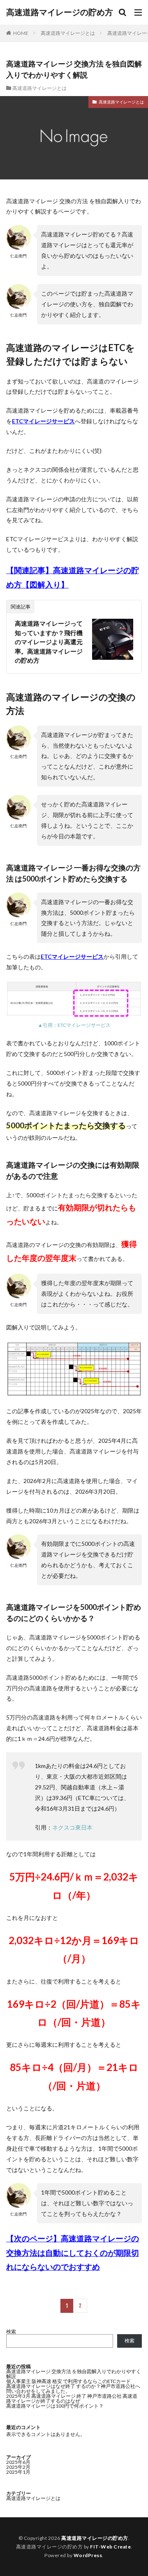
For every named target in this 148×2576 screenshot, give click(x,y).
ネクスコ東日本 (72, 1827)
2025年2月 (18, 2467)
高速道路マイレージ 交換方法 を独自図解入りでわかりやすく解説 (74, 2374)
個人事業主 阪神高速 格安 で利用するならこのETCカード (68, 2381)
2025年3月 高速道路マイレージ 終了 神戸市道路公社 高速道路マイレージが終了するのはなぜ (72, 2398)
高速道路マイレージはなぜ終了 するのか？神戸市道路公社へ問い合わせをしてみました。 (73, 2389)
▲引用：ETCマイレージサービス (74, 1025)
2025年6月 (18, 2462)
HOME (21, 33)
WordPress (88, 2555)
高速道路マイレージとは (68, 33)
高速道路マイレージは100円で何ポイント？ (55, 2406)
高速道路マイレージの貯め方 (60, 12)
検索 (11, 2331)
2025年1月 (18, 2472)
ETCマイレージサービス (43, 421)
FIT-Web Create (110, 2547)
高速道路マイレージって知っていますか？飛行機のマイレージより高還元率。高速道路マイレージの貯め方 (49, 642)
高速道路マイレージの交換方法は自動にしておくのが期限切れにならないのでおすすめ (73, 2253)
